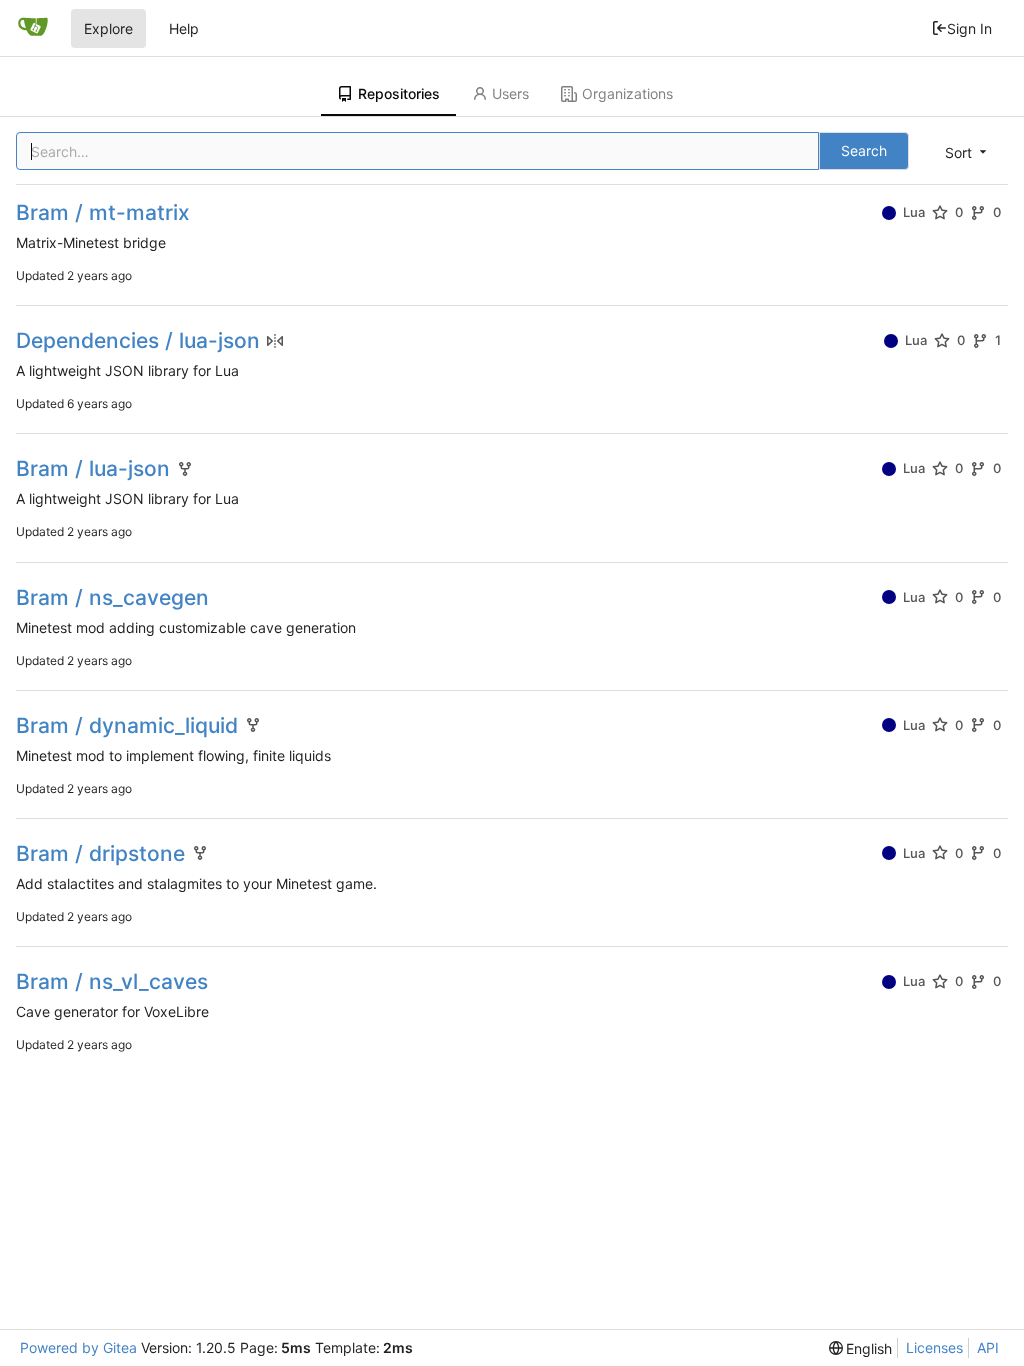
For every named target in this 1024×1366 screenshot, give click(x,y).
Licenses (934, 1347)
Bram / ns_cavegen (112, 597)
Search (864, 150)
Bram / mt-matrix (103, 212)
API (988, 1347)
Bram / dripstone (100, 853)
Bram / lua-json (93, 468)
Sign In (969, 28)
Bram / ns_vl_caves (112, 981)
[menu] (967, 152)
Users (510, 93)
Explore (108, 28)
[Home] (33, 28)
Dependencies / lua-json (138, 340)
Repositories (399, 93)
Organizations (627, 93)
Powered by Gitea (78, 1347)
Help (184, 28)
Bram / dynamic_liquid (127, 725)
